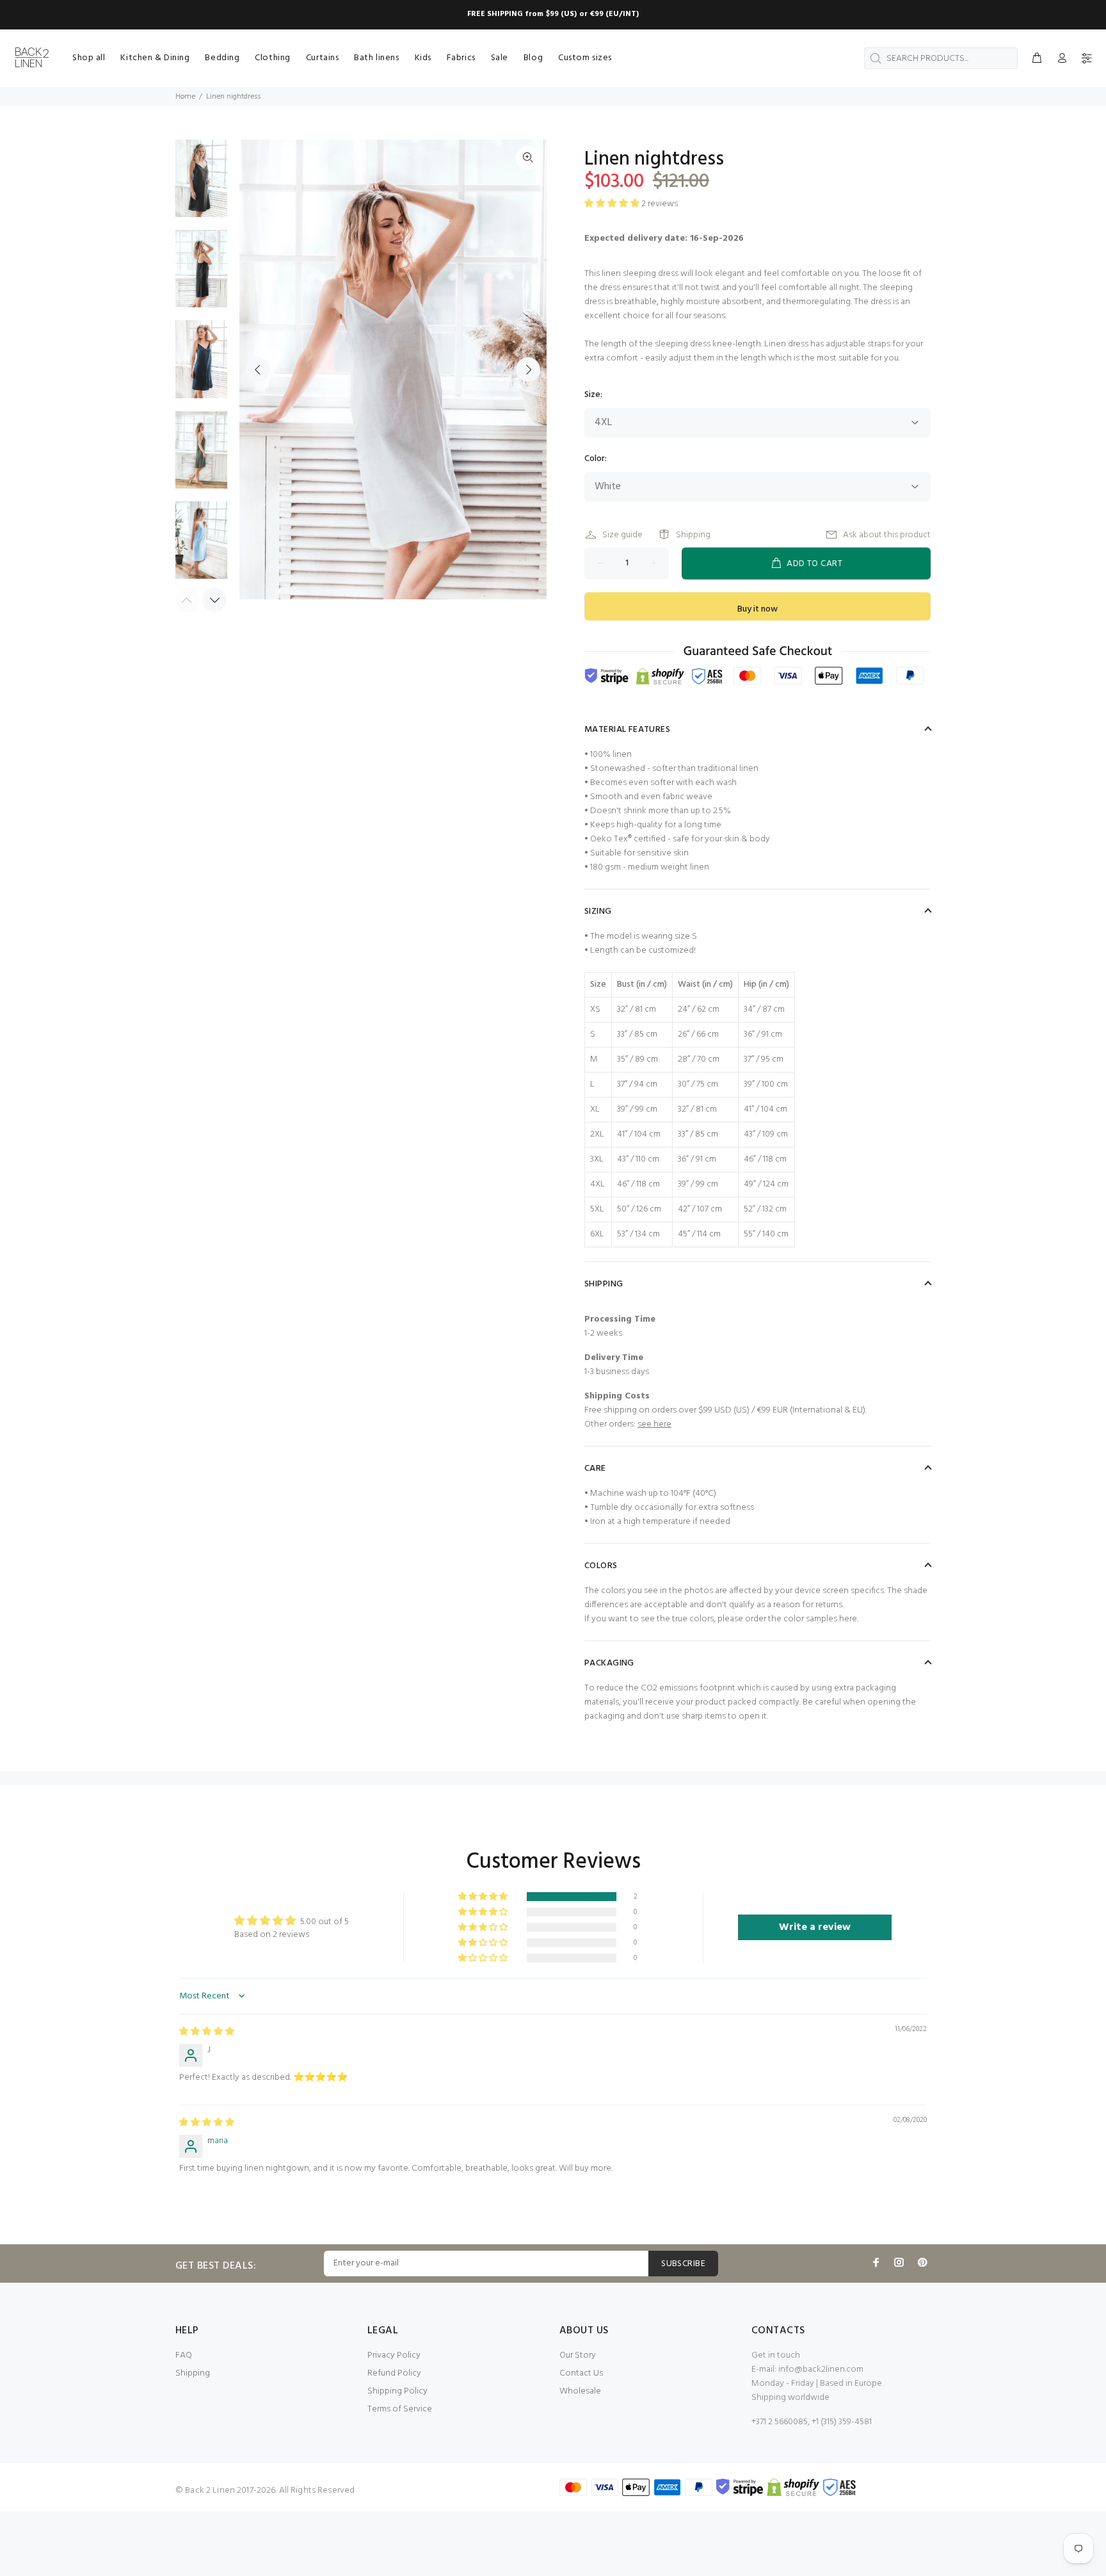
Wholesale (580, 2391)
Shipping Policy (397, 2391)
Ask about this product (887, 535)
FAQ (184, 2355)
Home (185, 97)
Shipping (693, 535)
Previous (258, 369)
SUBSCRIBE (683, 2264)
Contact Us (581, 2373)
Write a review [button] (815, 1927)
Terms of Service (400, 2409)
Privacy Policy (394, 2355)
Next (528, 369)
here (848, 1619)
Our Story (578, 2355)
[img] (207, 2032)
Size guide (622, 535)
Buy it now (757, 609)
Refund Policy (394, 2373)
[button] (484, 1897)
